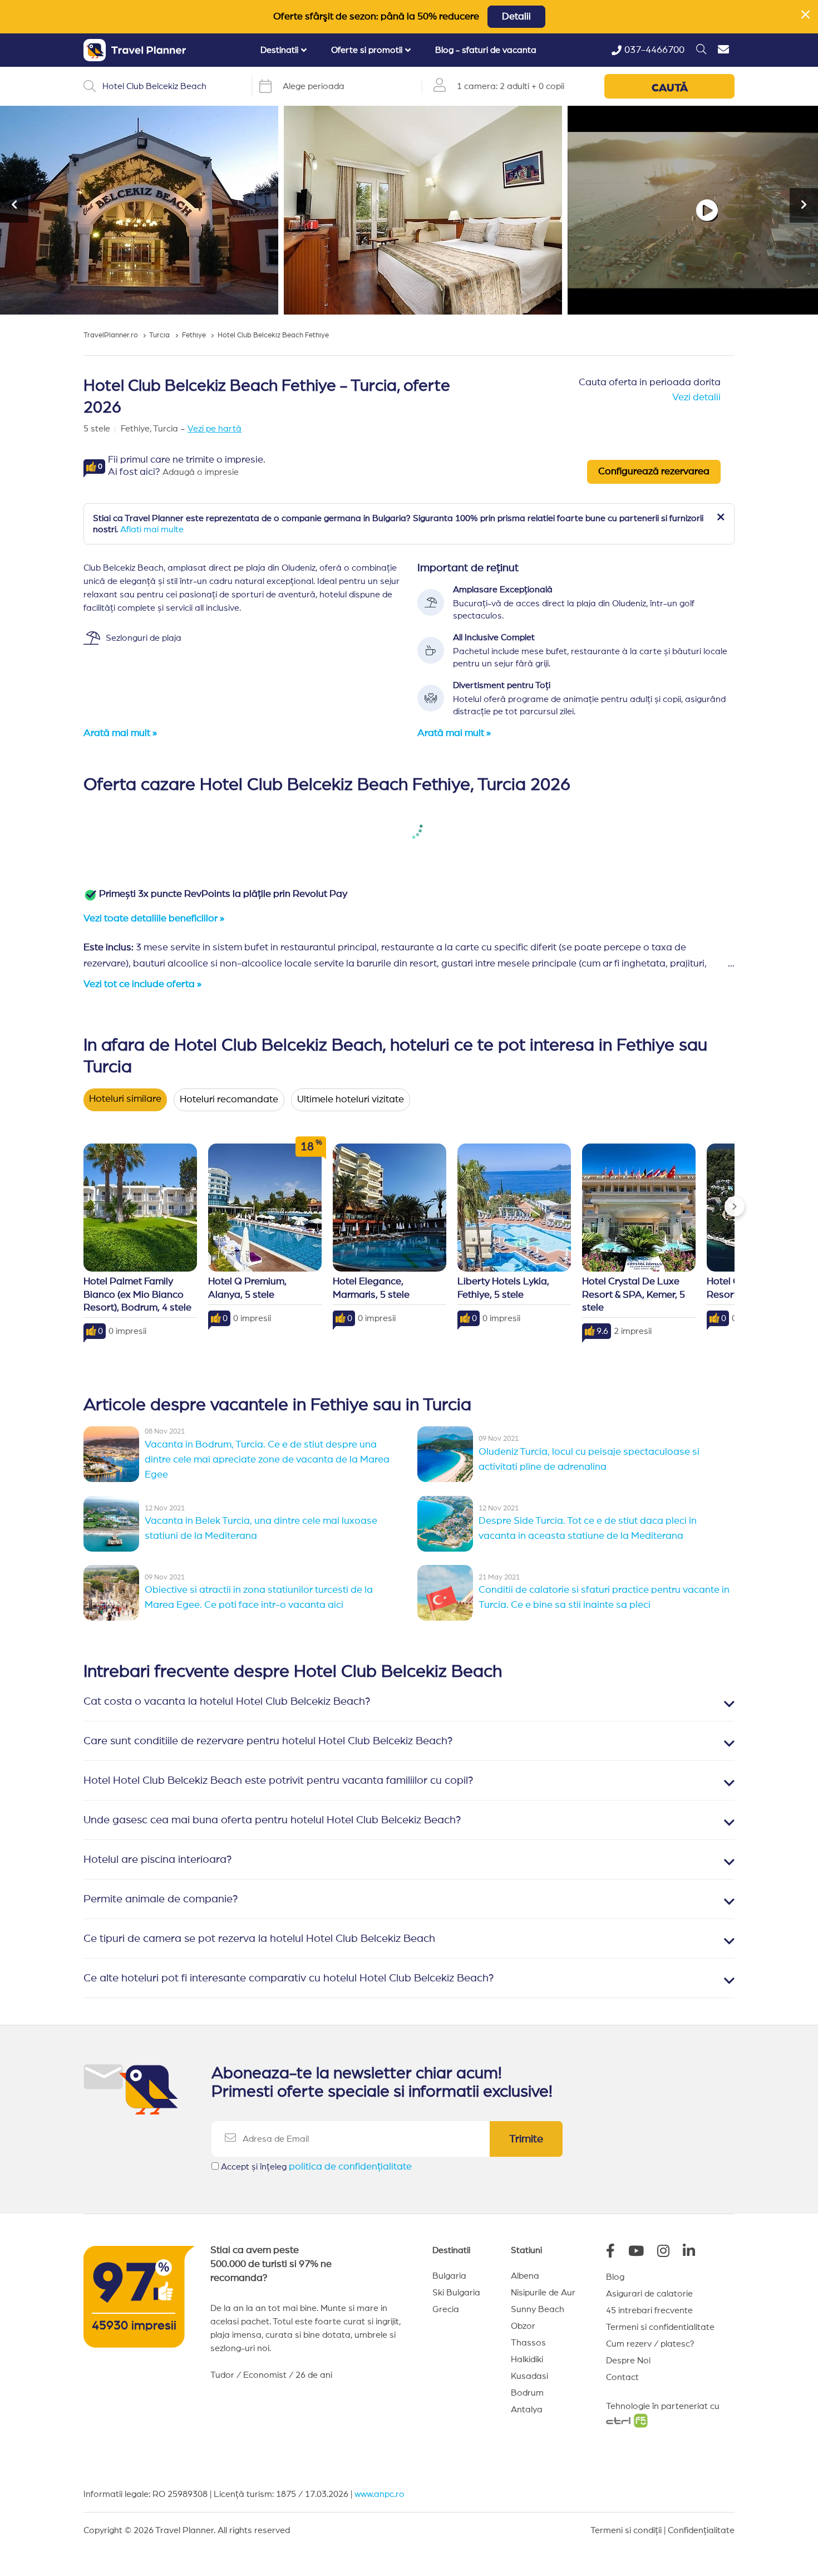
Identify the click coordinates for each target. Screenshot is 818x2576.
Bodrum (527, 2393)
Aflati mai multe (152, 529)
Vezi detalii (696, 398)
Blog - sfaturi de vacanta (486, 50)
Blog (615, 2277)
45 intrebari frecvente (649, 2310)
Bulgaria (449, 2276)
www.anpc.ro (380, 2494)
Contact (622, 2377)
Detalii (516, 17)
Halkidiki (527, 2359)
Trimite (526, 2139)
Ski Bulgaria (456, 2293)
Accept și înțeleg (316, 2167)
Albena (525, 2276)
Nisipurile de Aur (543, 2293)
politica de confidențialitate (350, 2167)
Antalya (527, 2410)
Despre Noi (628, 2361)
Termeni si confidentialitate (660, 2327)
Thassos (528, 2343)
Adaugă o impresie (201, 472)
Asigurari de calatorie (649, 2294)
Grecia (446, 2309)
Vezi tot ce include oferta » (142, 984)
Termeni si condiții (626, 2530)
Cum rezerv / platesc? (650, 2344)
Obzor (523, 2326)
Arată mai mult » (120, 733)
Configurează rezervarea (654, 472)
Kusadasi (529, 2376)
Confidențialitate (701, 2530)
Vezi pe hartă (215, 429)
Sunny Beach (538, 2309)
